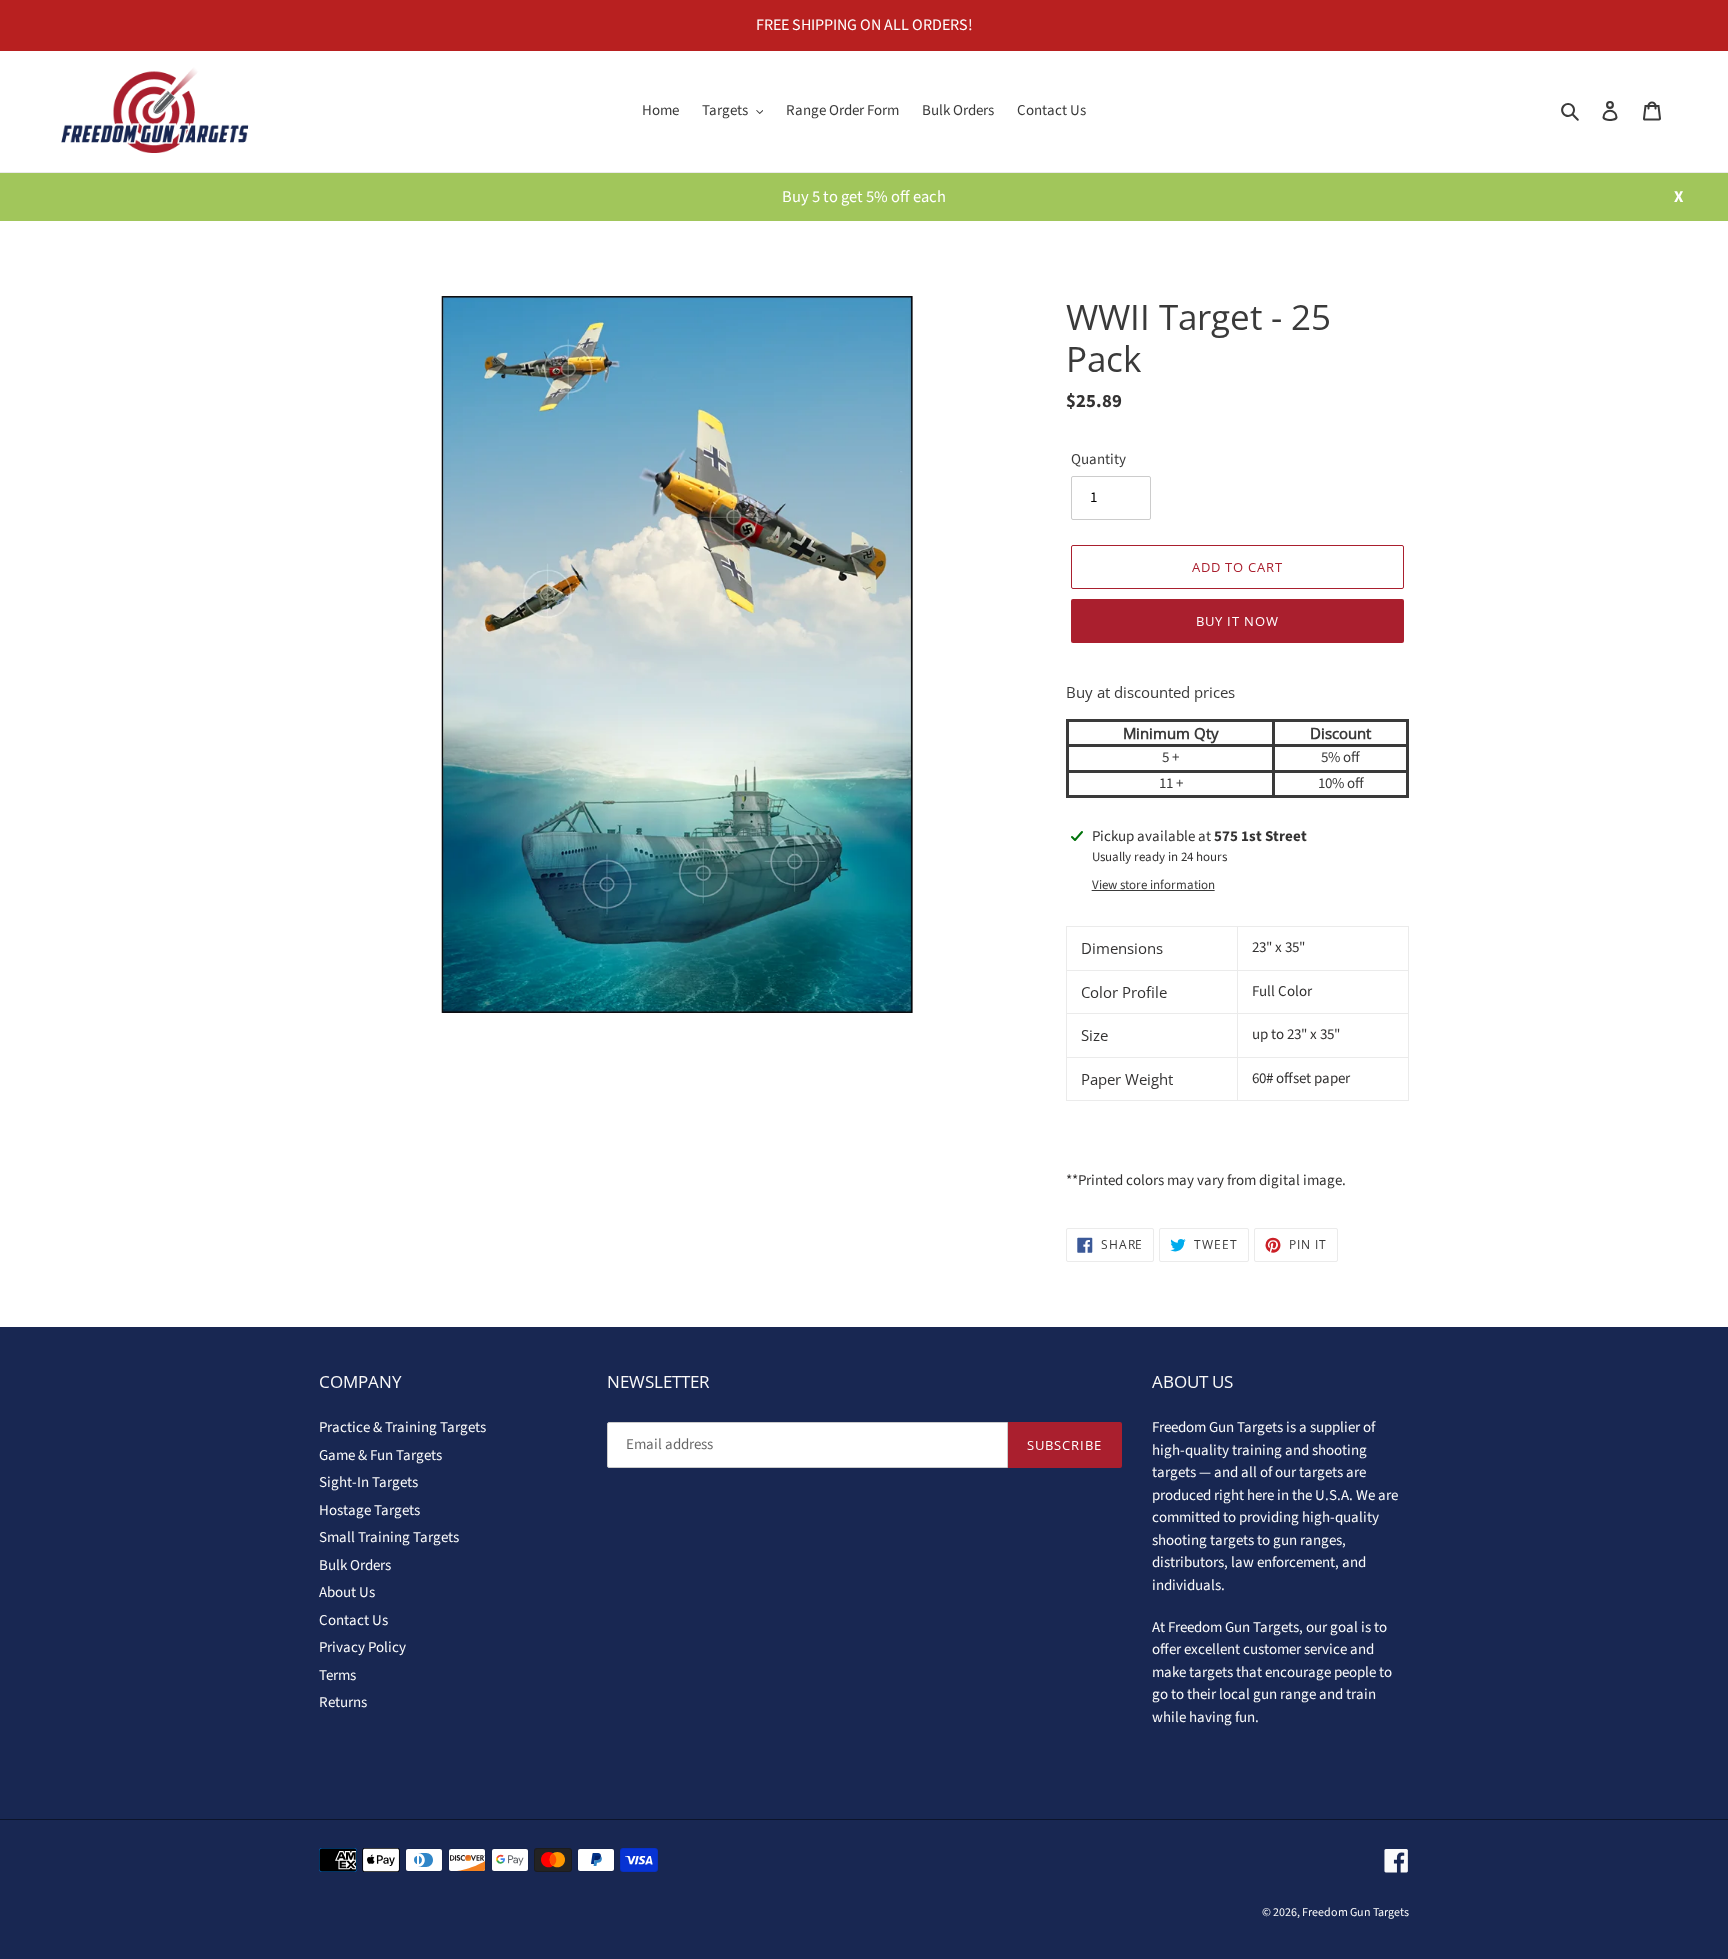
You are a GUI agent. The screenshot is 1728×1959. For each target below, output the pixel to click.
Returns (343, 1702)
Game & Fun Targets (380, 1455)
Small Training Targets (389, 1537)
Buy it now (1237, 621)
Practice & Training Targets (402, 1427)
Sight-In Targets (368, 1482)
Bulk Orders (355, 1565)
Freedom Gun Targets (1355, 1912)
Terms (337, 1675)
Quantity (1098, 459)
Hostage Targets (369, 1510)
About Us (347, 1592)
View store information (1153, 885)
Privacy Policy (362, 1647)
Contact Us (353, 1620)
